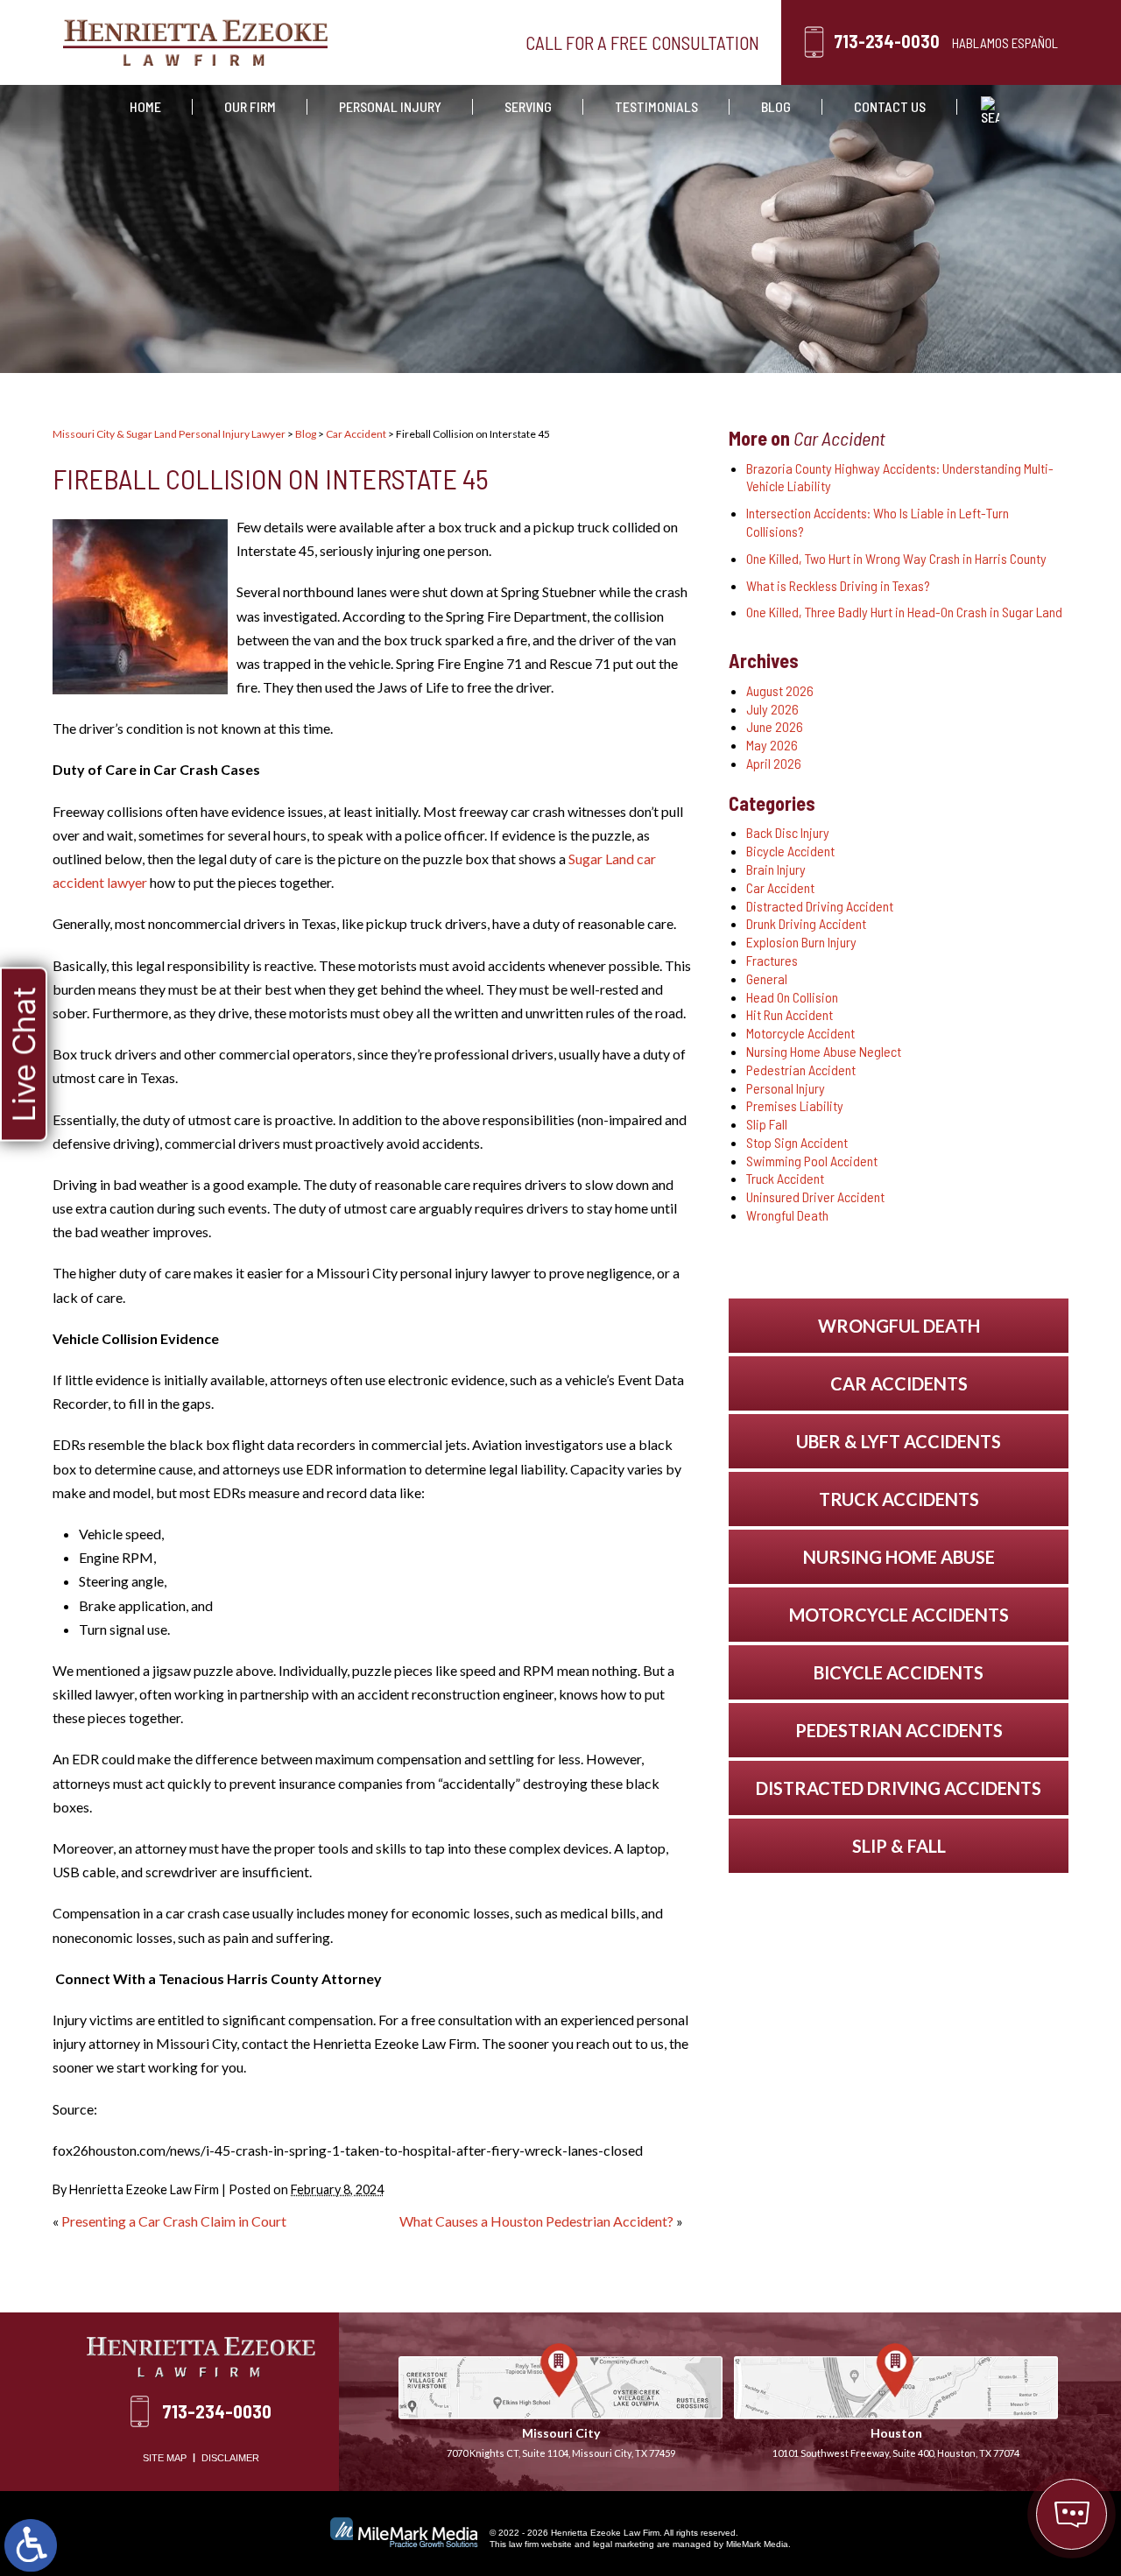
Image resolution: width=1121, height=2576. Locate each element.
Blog (776, 106)
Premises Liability (795, 1105)
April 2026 (774, 763)
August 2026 (780, 690)
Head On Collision (792, 997)
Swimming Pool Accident (812, 1161)
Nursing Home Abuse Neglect (824, 1051)
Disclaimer (230, 2458)
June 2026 (775, 726)
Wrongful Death (787, 1215)
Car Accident (356, 434)
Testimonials (656, 106)
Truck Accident (785, 1178)
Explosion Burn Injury (801, 942)
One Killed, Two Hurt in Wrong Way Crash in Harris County (896, 558)
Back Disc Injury (788, 832)
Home (145, 106)
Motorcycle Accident (800, 1033)
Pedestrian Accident (801, 1070)
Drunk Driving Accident (806, 923)
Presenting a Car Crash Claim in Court (174, 2221)
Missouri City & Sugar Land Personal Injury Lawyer (169, 434)
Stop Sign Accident (797, 1142)
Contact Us (890, 106)
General (767, 978)
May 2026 (772, 745)
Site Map (165, 2458)
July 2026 (772, 709)
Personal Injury (390, 106)
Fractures (772, 960)
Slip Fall (767, 1124)
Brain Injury (776, 869)
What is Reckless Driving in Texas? (838, 585)
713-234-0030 (887, 41)
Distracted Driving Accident (820, 906)
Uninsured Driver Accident (815, 1197)
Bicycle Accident (790, 851)
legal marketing (624, 2544)
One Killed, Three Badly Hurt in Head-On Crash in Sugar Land (904, 612)
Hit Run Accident (790, 1014)
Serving (528, 106)
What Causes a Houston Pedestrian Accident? (536, 2221)
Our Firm (250, 106)
